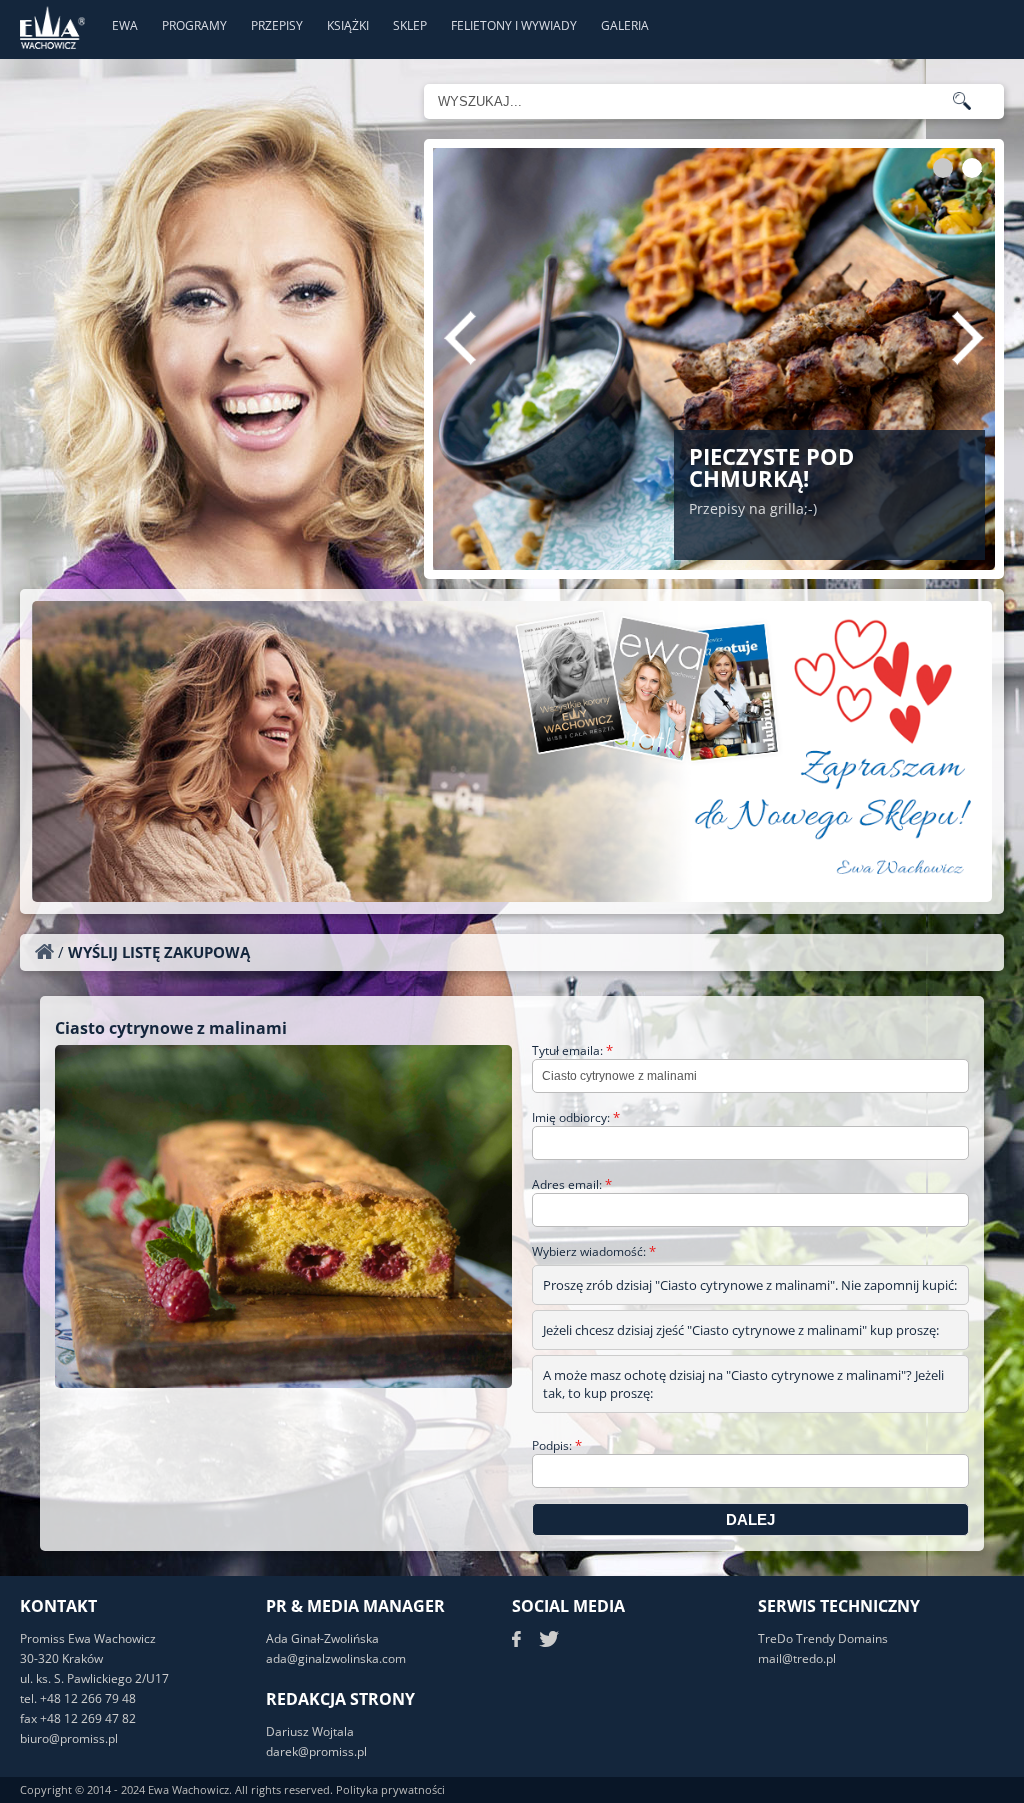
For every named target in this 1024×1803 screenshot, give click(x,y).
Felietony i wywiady (514, 25)
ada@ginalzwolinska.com (336, 1658)
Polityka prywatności (390, 1789)
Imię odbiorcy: (576, 1117)
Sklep (410, 25)
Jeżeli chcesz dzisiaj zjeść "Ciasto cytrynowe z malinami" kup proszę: (741, 1330)
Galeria (625, 25)
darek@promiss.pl (316, 1751)
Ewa (125, 25)
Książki (348, 25)
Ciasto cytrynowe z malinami (171, 1028)
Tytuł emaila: (572, 1050)
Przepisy (277, 25)
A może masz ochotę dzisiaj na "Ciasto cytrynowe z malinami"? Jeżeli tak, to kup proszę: (743, 1384)
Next (968, 338)
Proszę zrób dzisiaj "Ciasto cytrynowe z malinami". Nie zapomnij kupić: (750, 1285)
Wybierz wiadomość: (594, 1251)
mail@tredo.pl (797, 1658)
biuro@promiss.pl (69, 1738)
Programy (194, 25)
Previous (460, 338)
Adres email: (572, 1184)
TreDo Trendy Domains (823, 1638)
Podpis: (557, 1445)
